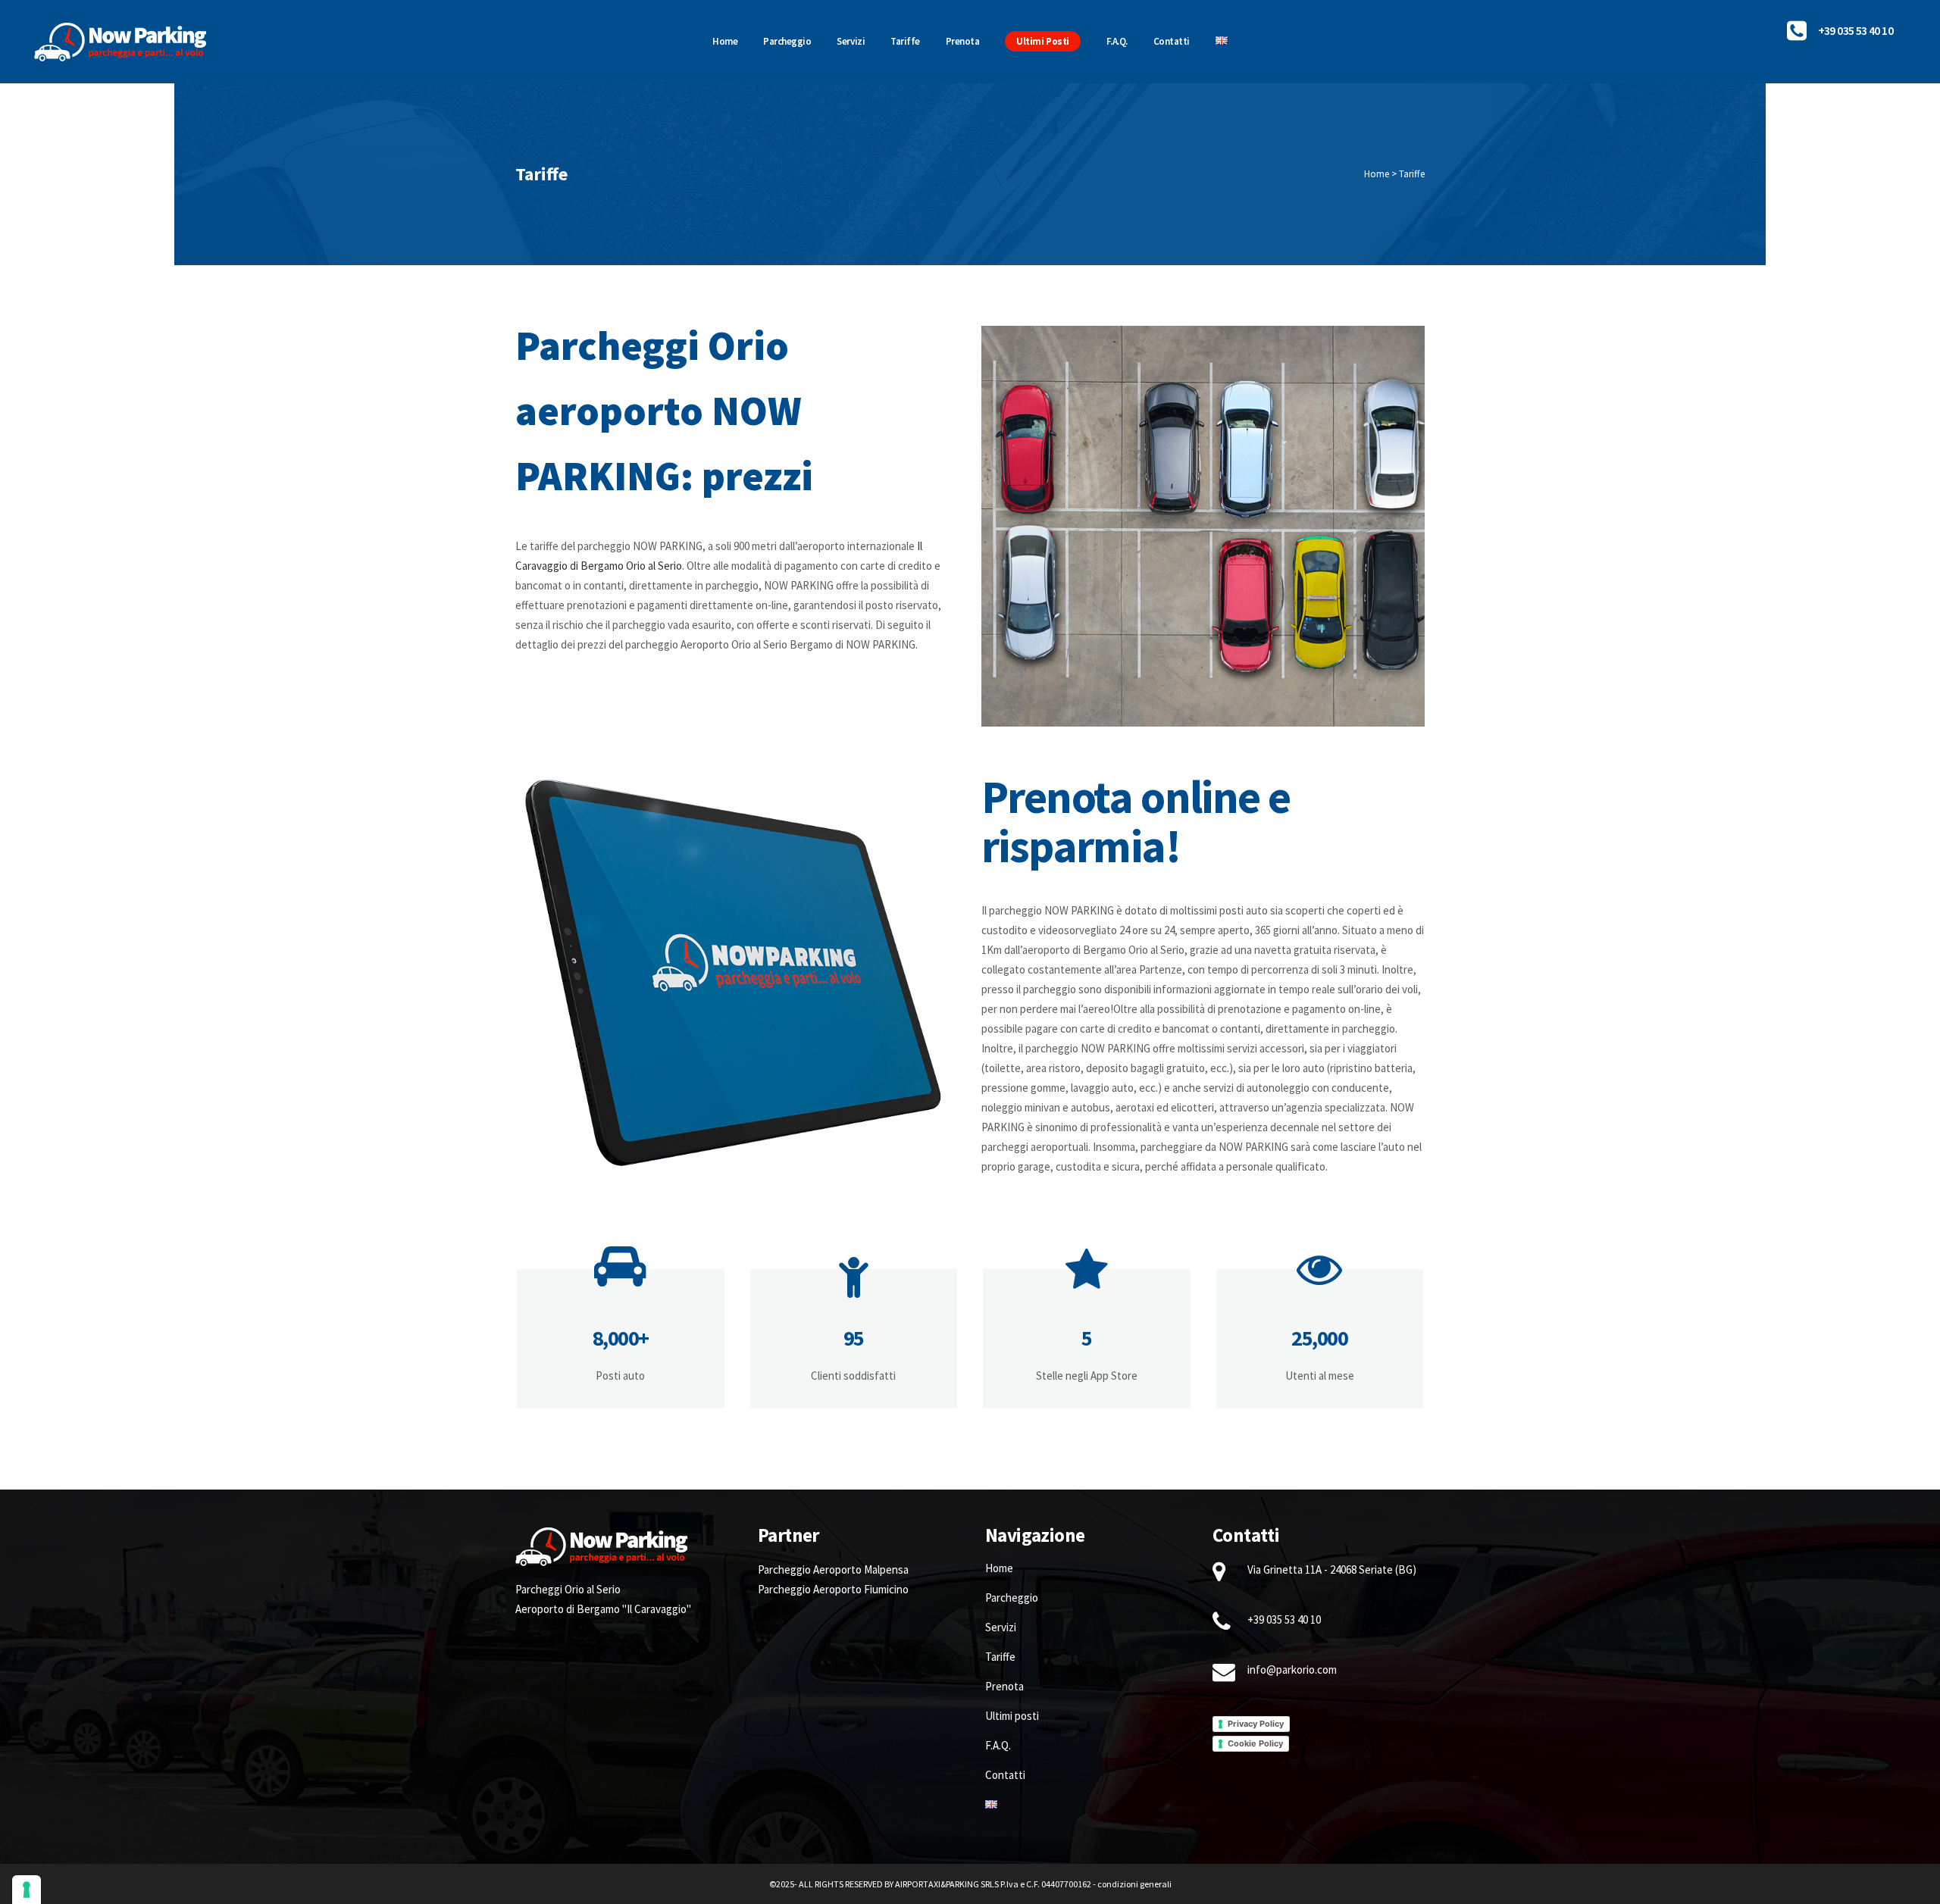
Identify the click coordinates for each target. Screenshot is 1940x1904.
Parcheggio (1012, 1598)
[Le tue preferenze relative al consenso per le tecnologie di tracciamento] (27, 1890)
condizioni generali (1134, 1884)
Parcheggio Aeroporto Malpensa (833, 1569)
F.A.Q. (998, 1745)
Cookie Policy (1255, 1743)
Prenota (1004, 1686)
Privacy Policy (1256, 1724)
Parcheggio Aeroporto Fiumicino (833, 1589)
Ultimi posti (1012, 1716)
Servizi (1001, 1627)
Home (1377, 174)
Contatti (1005, 1775)
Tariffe (1000, 1657)
